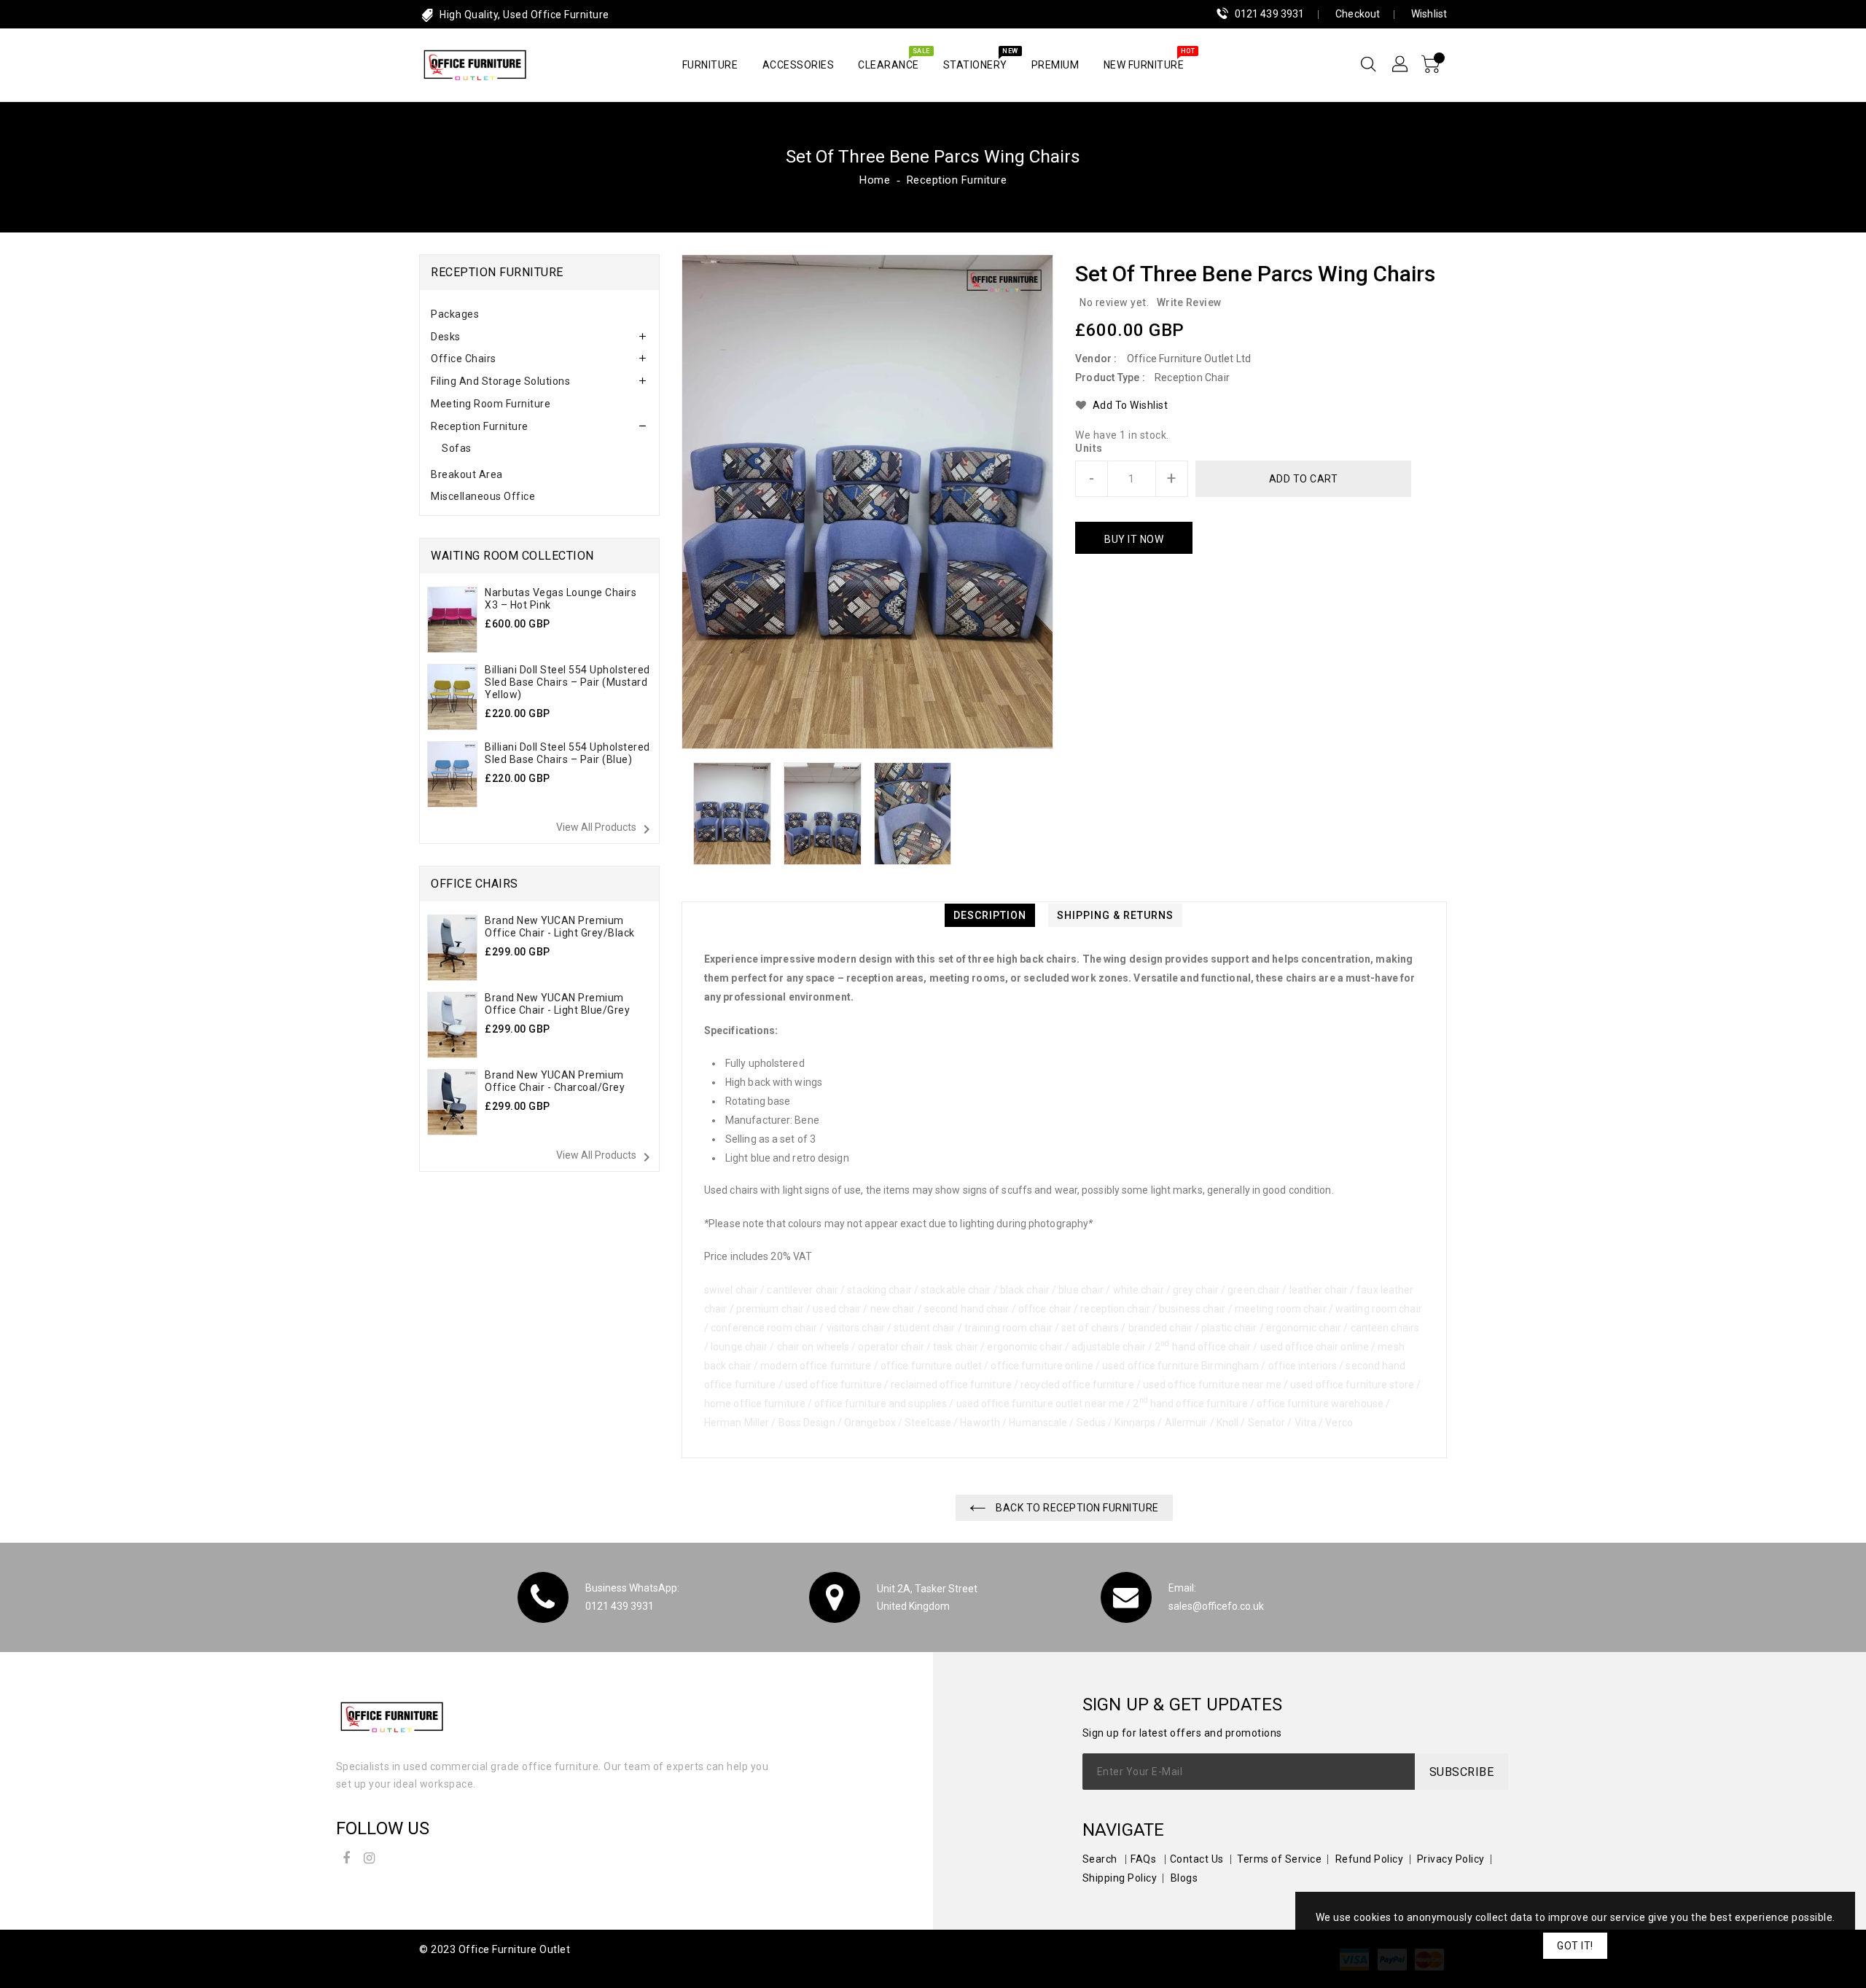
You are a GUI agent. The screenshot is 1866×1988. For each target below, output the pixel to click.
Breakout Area (467, 474)
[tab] (539, 314)
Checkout (1358, 14)
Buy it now (1134, 539)
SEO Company (454, 1968)
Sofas (457, 448)
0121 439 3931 (1269, 14)
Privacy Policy (1451, 1859)
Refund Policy (1370, 1859)
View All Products (606, 829)
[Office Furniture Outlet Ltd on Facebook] (346, 1856)
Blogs (1184, 1878)
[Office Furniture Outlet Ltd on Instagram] (369, 1856)
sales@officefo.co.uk (1216, 1606)
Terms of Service (1279, 1859)
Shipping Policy (1120, 1878)
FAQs (1143, 1859)
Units (1089, 448)
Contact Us (1197, 1859)
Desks (446, 337)
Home (875, 180)
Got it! (1575, 1946)
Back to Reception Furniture (1076, 1508)
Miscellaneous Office (483, 496)
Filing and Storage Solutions (500, 381)
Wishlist (1429, 14)
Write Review (1189, 302)
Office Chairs (464, 359)
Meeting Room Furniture (491, 404)
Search (1100, 1859)
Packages (455, 314)
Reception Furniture (957, 180)
